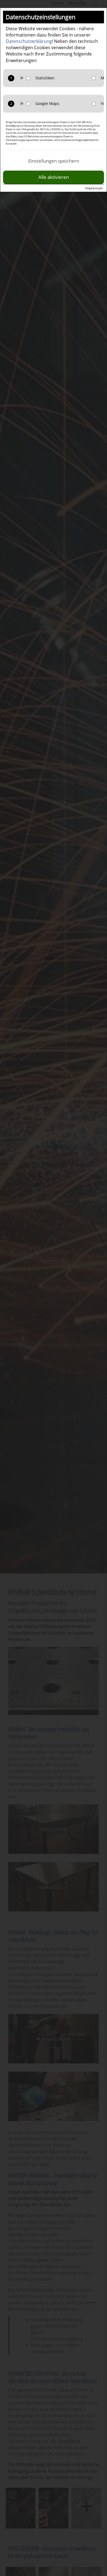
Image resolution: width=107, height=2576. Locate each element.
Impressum (94, 188)
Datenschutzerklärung (29, 41)
